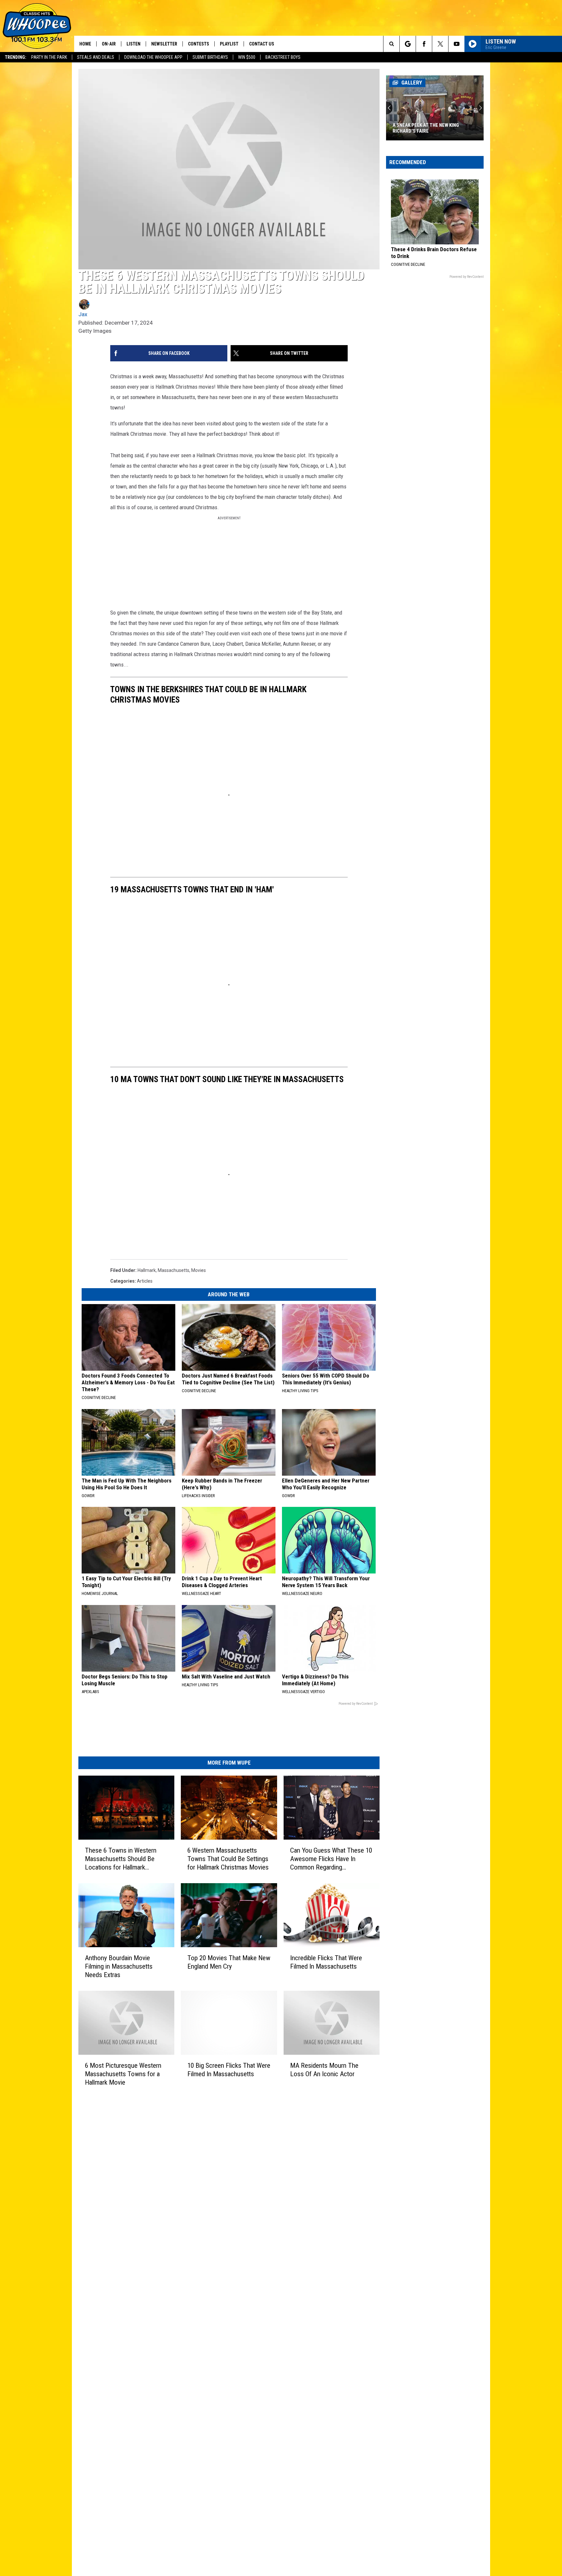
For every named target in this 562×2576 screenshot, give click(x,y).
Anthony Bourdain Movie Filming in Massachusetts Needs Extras (119, 1966)
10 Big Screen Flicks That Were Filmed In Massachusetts (229, 2070)
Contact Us (262, 44)
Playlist (229, 44)
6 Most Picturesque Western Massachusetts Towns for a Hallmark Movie (123, 2074)
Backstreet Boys (283, 57)
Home (85, 44)
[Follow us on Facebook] (424, 44)
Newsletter (164, 44)
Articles (145, 1281)
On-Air (109, 44)
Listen (134, 44)
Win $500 (247, 57)
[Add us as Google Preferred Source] (408, 44)
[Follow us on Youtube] (456, 44)
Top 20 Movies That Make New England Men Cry (229, 1962)
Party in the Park (49, 57)
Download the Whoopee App (153, 57)
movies (199, 1270)
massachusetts (174, 1270)
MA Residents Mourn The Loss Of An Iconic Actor (324, 2070)
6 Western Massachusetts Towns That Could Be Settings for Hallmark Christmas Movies (228, 1859)
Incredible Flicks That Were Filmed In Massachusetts (326, 1962)
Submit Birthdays (210, 57)
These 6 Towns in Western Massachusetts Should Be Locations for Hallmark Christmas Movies (121, 1859)
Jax (83, 314)
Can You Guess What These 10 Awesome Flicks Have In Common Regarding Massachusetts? (331, 1859)
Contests (199, 44)
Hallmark (147, 1270)
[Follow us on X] (440, 44)
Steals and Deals (96, 57)
